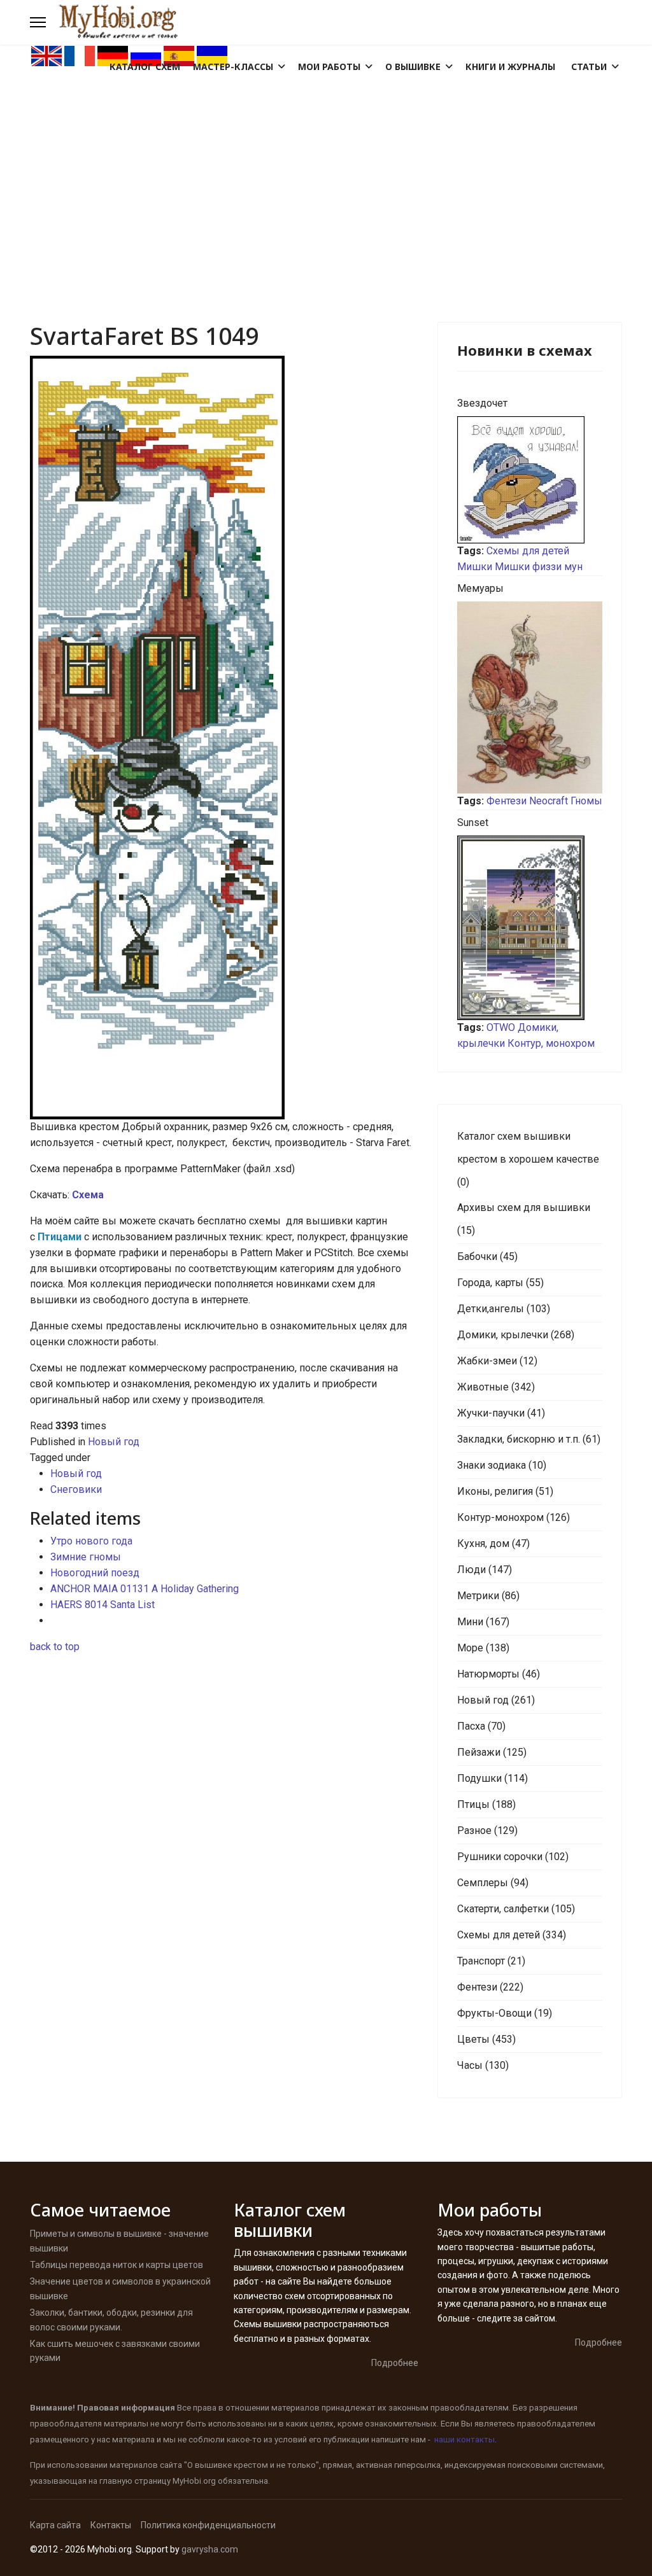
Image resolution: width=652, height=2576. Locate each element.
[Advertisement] (326, 163)
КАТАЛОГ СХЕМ (145, 66)
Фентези (507, 801)
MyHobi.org (194, 2481)
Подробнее (395, 2363)
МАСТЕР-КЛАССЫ (233, 66)
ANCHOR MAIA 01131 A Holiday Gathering (145, 1589)
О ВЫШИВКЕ (413, 66)
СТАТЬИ (589, 66)
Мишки (475, 567)
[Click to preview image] (224, 738)
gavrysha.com (210, 2549)
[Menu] (38, 22)
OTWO (501, 1027)
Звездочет (482, 403)
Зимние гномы (86, 1557)
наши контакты (464, 2439)
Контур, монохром (551, 1043)
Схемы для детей (528, 551)
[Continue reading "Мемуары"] (530, 697)
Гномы (586, 801)
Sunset (473, 822)
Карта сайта (55, 2525)
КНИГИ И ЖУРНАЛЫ (510, 66)
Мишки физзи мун (539, 567)
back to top (55, 1647)
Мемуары (480, 588)
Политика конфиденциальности (208, 2525)
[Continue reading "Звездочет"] (530, 480)
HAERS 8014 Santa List (103, 1605)
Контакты (111, 2525)
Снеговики (76, 1489)
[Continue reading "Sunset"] (530, 928)
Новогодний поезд (95, 1573)
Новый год (114, 1442)
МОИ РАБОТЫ (329, 66)
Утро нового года (91, 1541)
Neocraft (549, 801)
